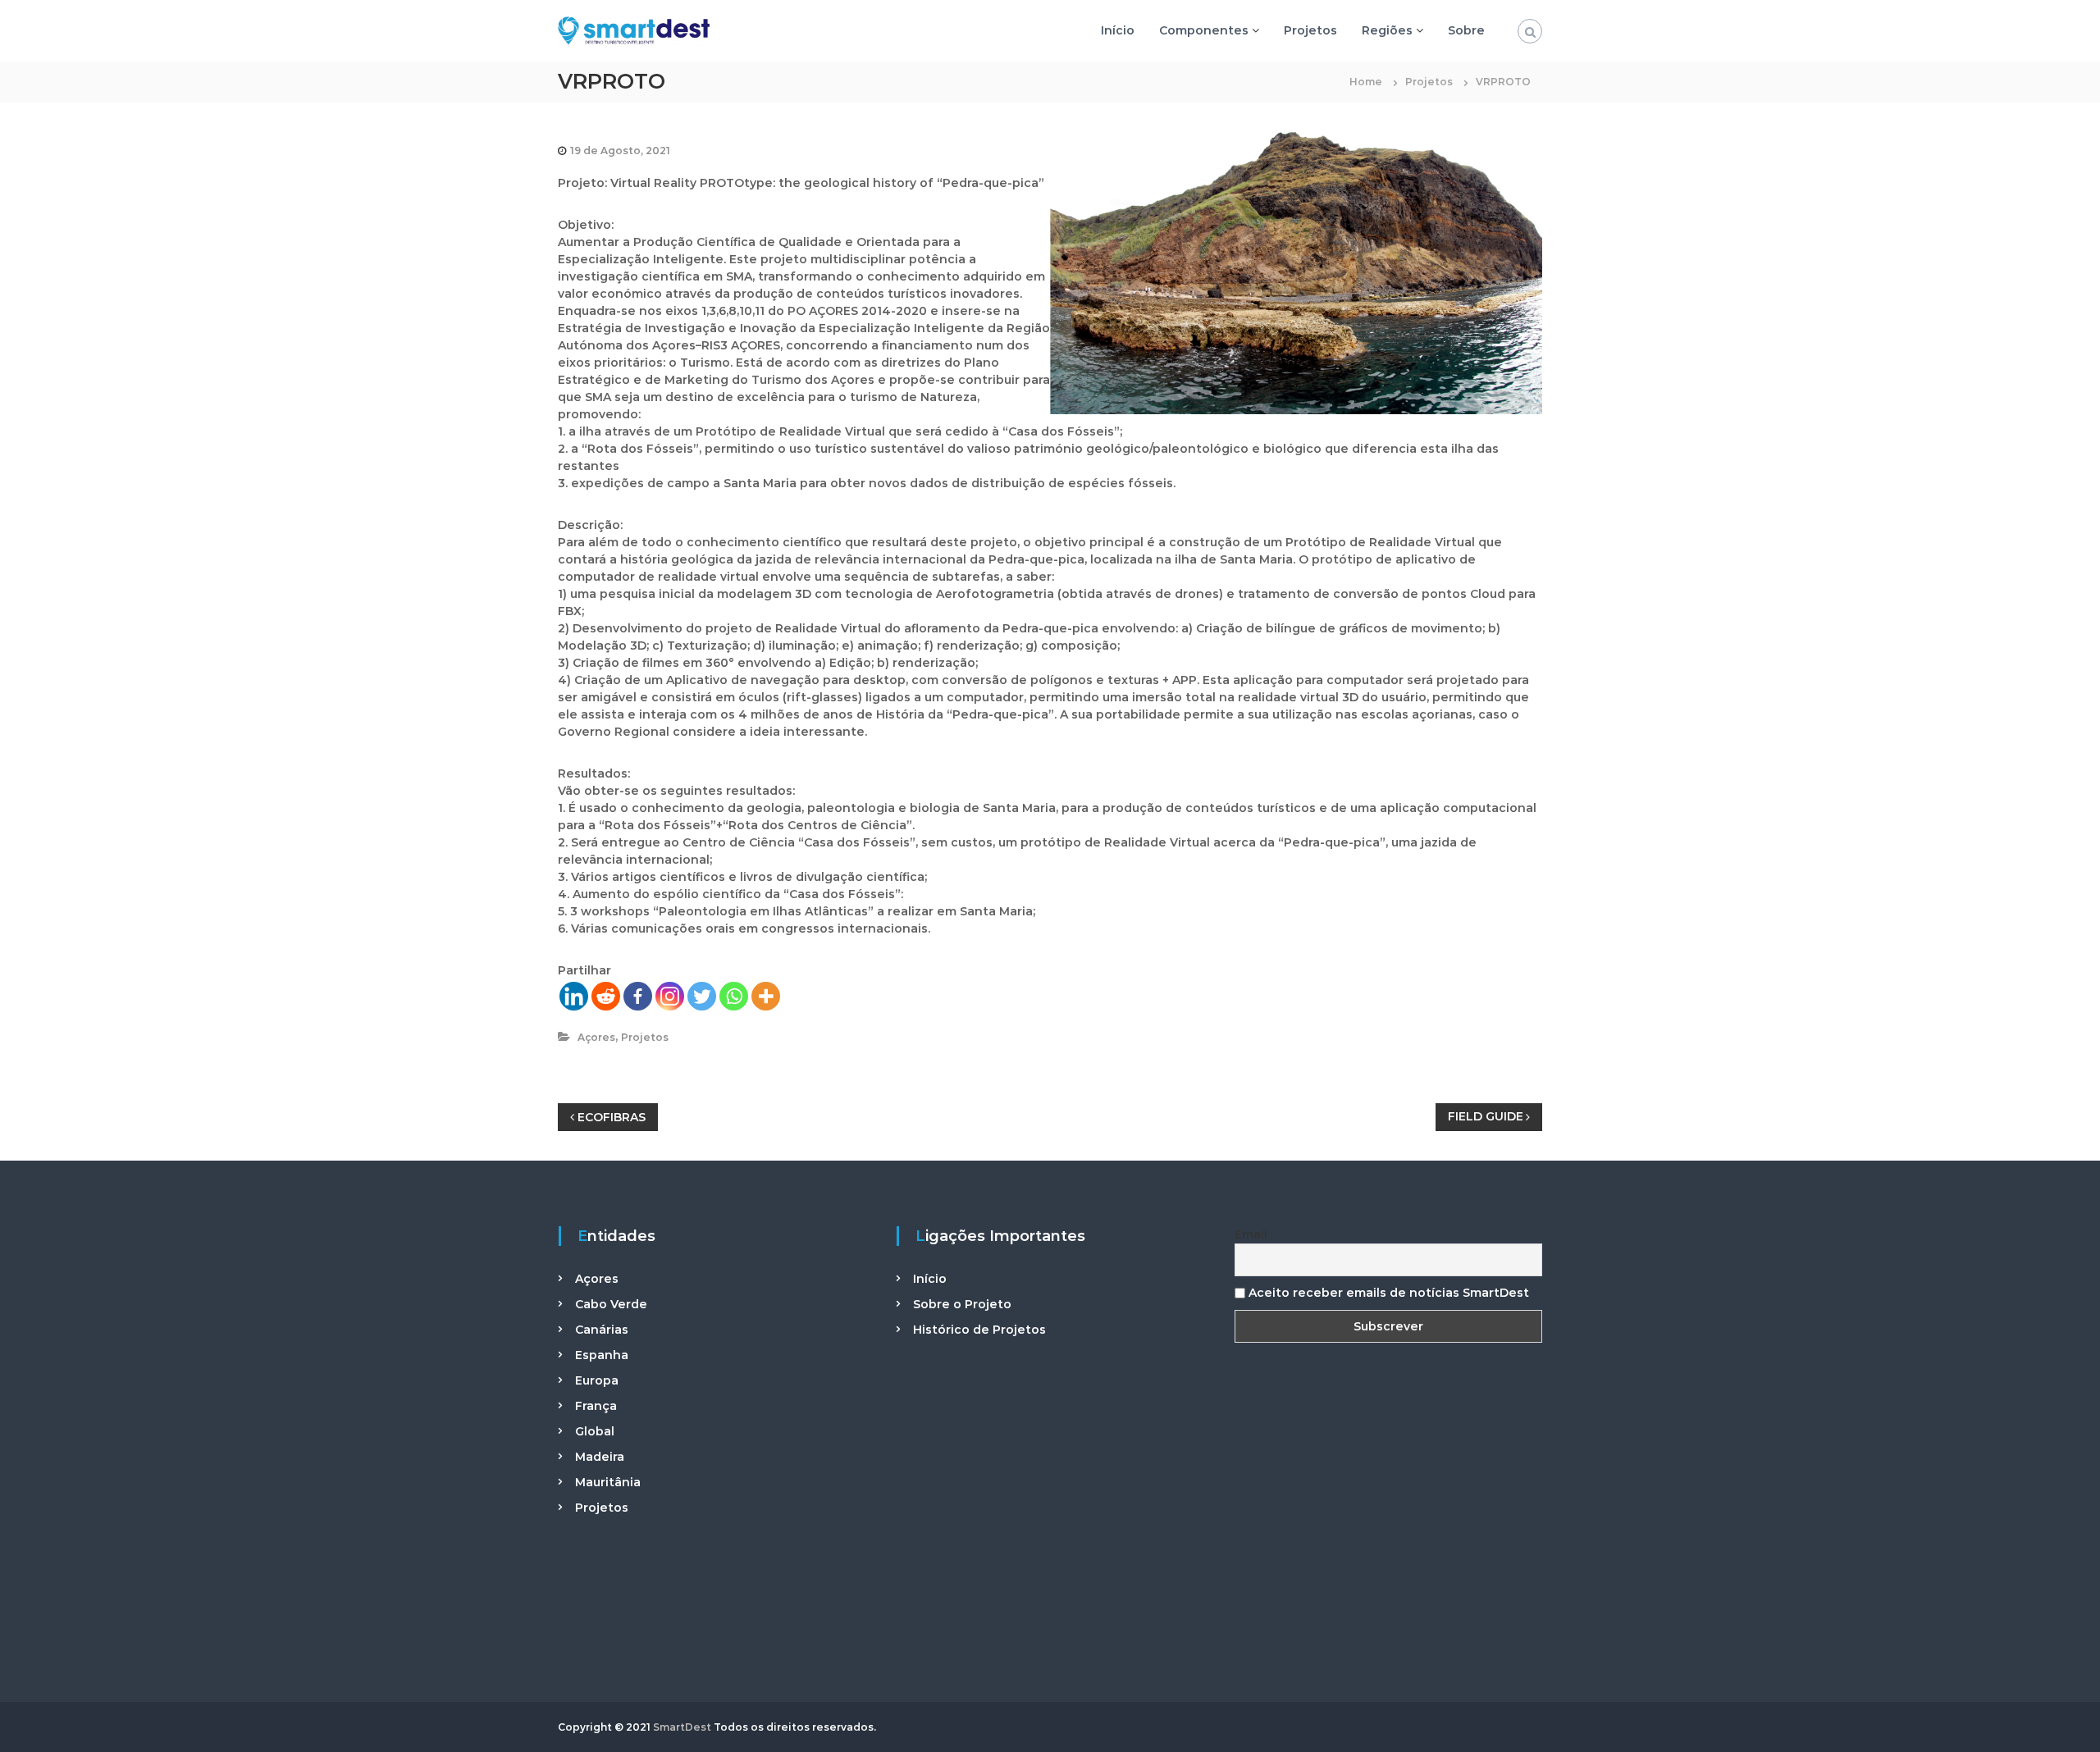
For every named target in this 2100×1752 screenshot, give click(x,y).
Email (1251, 1234)
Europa (597, 1380)
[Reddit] (606, 996)
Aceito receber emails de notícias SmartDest (1387, 1293)
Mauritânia (608, 1482)
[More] (766, 996)
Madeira (600, 1457)
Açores (596, 1037)
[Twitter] (702, 996)
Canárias (602, 1330)
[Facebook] (638, 996)
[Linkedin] (574, 996)
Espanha (602, 1355)
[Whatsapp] (734, 996)
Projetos (1310, 30)
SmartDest (682, 1727)
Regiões (1387, 30)
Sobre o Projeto (962, 1304)
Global (595, 1431)
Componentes (1204, 30)
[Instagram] (670, 996)
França (596, 1406)
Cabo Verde (611, 1304)
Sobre (1466, 30)
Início (1118, 30)
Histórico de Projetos (979, 1330)
